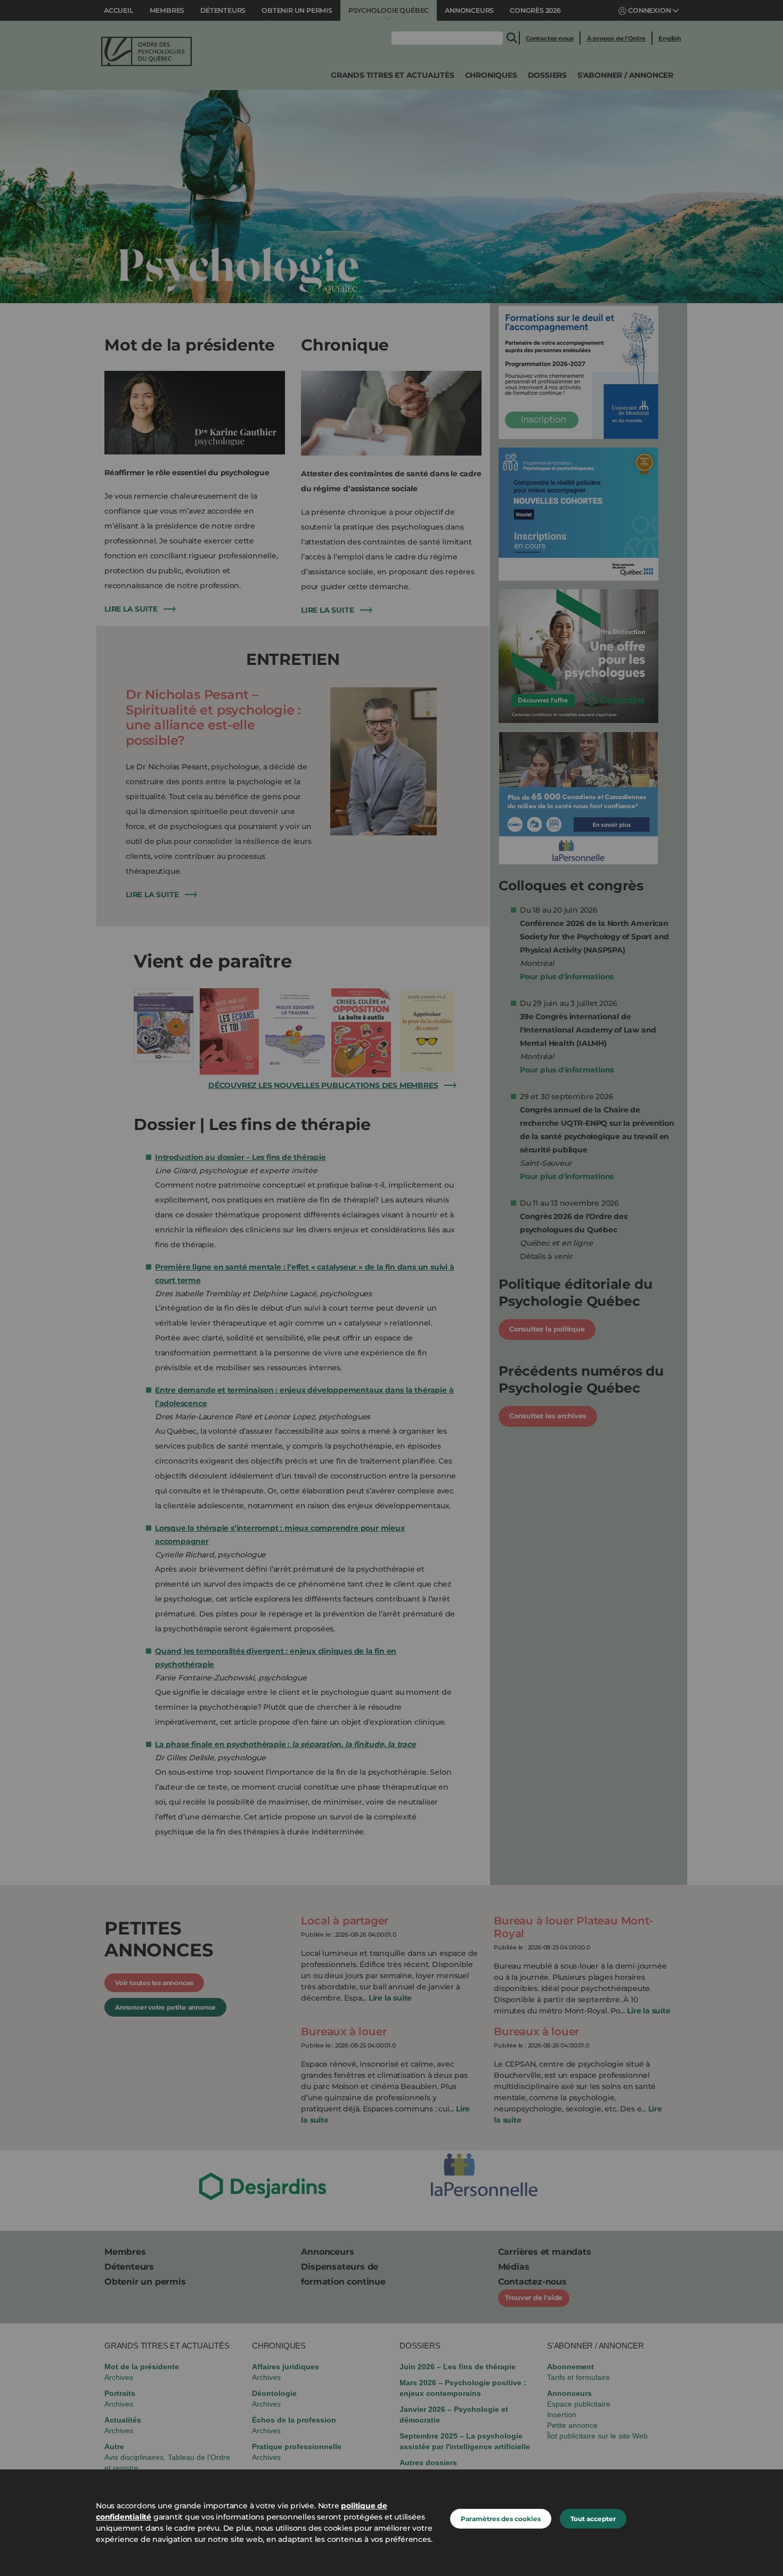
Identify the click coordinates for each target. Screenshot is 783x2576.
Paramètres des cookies (501, 2519)
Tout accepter (593, 2519)
